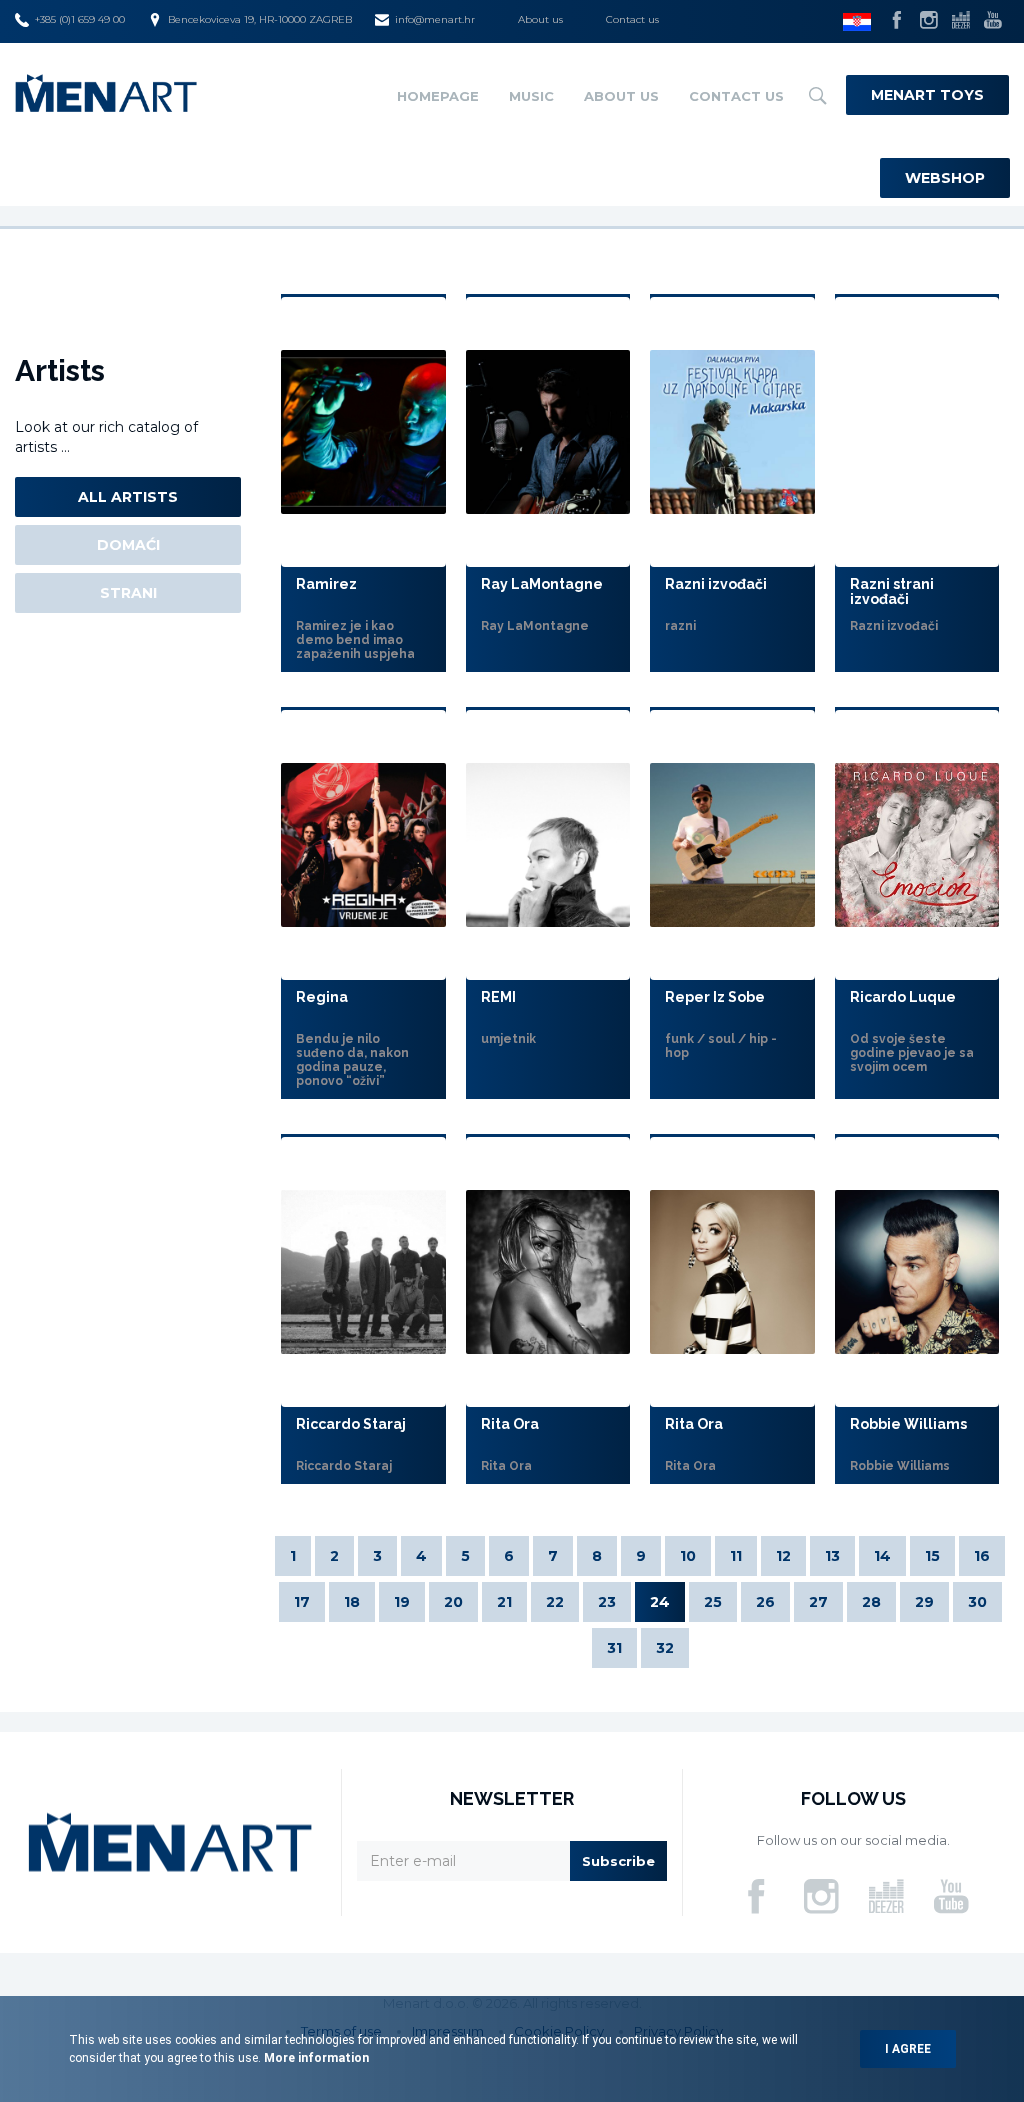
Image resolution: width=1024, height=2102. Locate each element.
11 (736, 1556)
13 (832, 1556)
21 (504, 1602)
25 (713, 1602)
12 (783, 1556)
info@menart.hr (435, 19)
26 (765, 1602)
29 (924, 1602)
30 (977, 1602)
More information (315, 2058)
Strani (128, 593)
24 (660, 1602)
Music (531, 96)
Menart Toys (927, 95)
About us (540, 19)
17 (302, 1602)
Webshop (945, 178)
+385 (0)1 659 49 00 (80, 19)
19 (402, 1602)
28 (871, 1602)
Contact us (632, 19)
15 (932, 1556)
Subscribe (618, 1861)
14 (882, 1556)
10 (688, 1556)
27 (818, 1602)
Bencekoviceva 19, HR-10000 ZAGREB (260, 19)
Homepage (438, 96)
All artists (128, 497)
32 (665, 1648)
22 (555, 1602)
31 (614, 1648)
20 (453, 1602)
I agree (908, 2049)
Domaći (128, 545)
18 (352, 1602)
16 (982, 1556)
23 (607, 1602)
